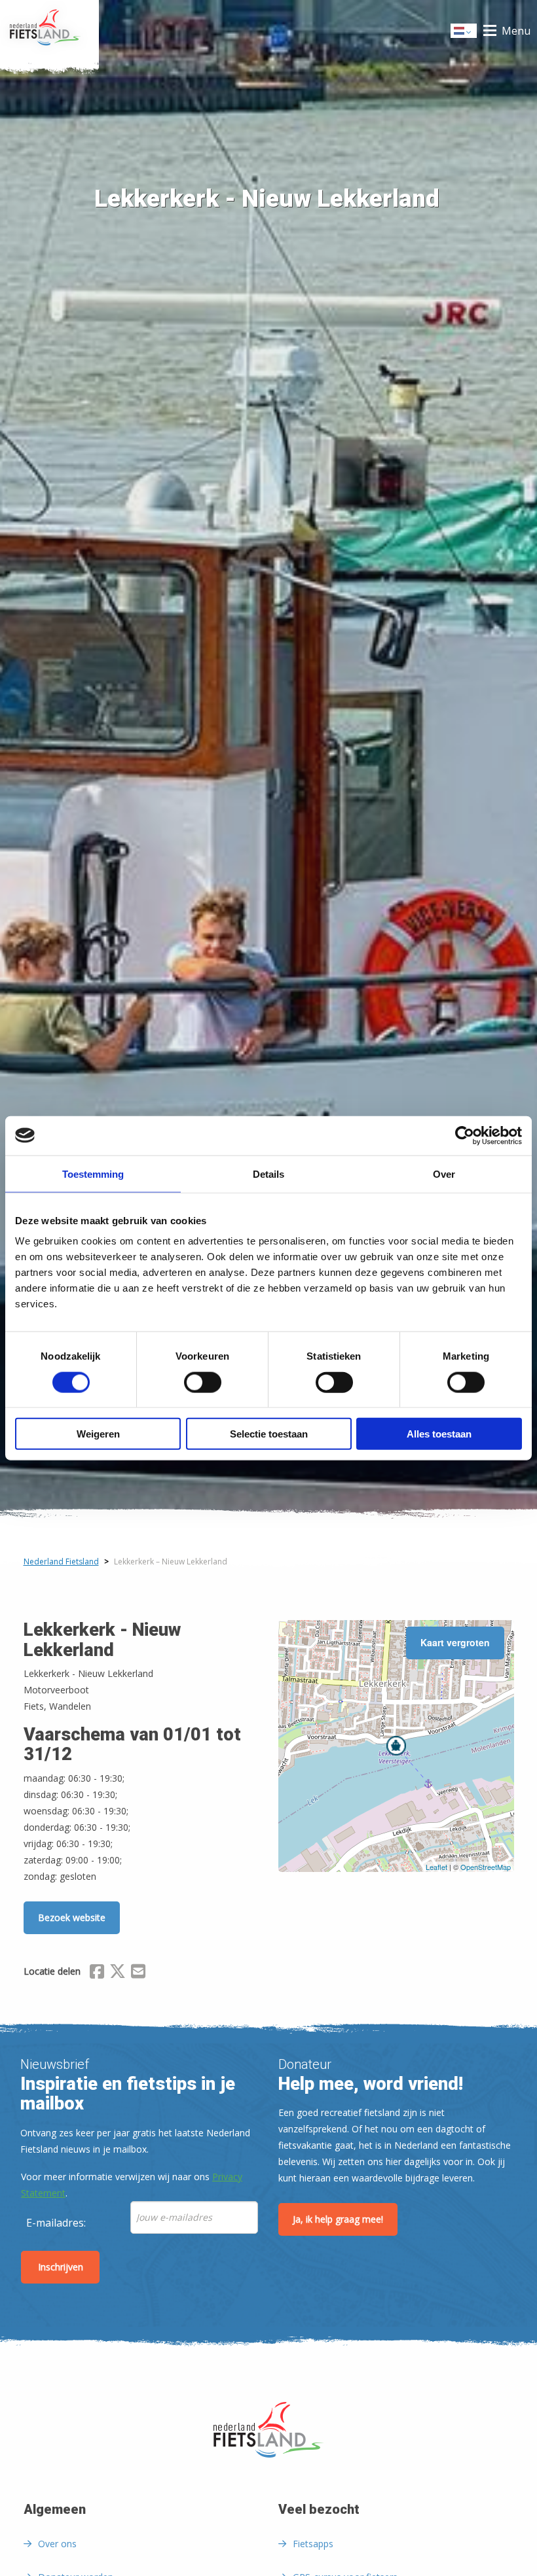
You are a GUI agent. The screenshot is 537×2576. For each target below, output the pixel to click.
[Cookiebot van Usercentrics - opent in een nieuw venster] (465, 1135)
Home (49, 31)
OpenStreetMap (486, 1867)
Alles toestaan (439, 1434)
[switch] (203, 1388)
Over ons (57, 2544)
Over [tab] (444, 1173)
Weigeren (98, 1434)
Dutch (464, 34)
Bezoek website (72, 1917)
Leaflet (436, 1867)
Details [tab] (268, 1173)
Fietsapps (313, 2544)
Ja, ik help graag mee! (338, 2219)
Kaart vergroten (455, 1642)
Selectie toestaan (269, 1434)
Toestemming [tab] (93, 1173)
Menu (516, 31)
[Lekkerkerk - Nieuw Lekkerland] (396, 1746)
